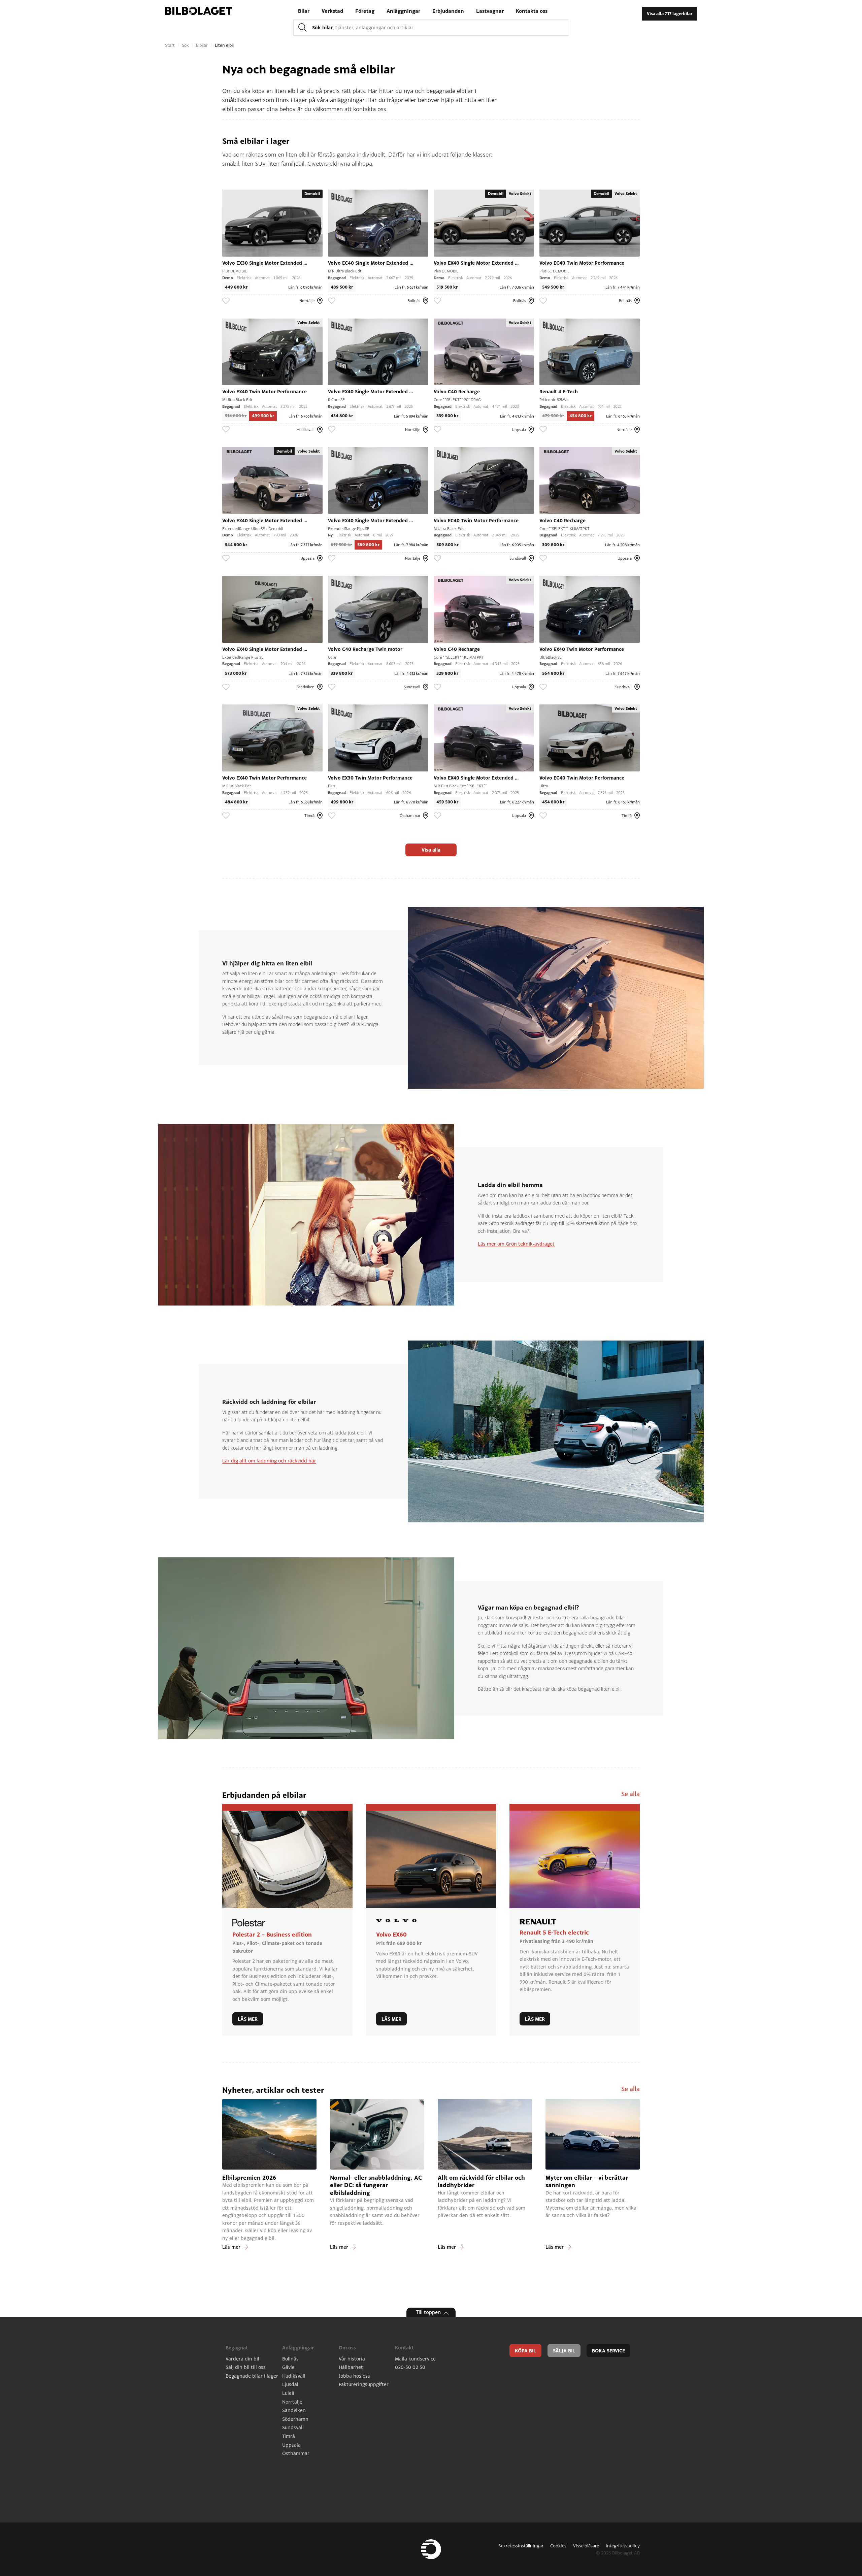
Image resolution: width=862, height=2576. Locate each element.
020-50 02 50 (410, 2367)
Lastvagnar (490, 11)
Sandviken (294, 2410)
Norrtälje (292, 2402)
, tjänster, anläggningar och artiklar (363, 27)
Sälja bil (564, 2351)
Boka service (608, 2351)
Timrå (289, 2436)
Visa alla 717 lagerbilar (670, 14)
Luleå (288, 2393)
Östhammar (296, 2453)
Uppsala (291, 2445)
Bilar (304, 11)
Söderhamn (295, 2419)
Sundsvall (293, 2427)
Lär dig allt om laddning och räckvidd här (269, 1461)
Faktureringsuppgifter (364, 2384)
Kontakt (404, 2348)
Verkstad (332, 11)
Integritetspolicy (623, 2546)
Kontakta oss (532, 11)
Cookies (558, 2546)
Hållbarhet (351, 2367)
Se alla (631, 1794)
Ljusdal (290, 2384)
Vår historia (352, 2359)
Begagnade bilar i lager (252, 2376)
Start (171, 45)
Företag (365, 11)
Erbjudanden (448, 11)
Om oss (347, 2348)
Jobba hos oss (354, 2376)
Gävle (288, 2367)
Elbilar (203, 45)
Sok (186, 45)
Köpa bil (525, 2351)
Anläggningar (403, 11)
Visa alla (431, 850)
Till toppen (428, 2312)
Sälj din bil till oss (246, 2367)
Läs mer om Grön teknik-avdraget (516, 1244)
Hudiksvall (294, 2376)
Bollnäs (290, 2359)
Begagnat (237, 2348)
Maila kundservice (415, 2359)
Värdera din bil (242, 2359)
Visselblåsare (586, 2546)
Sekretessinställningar (521, 2546)
